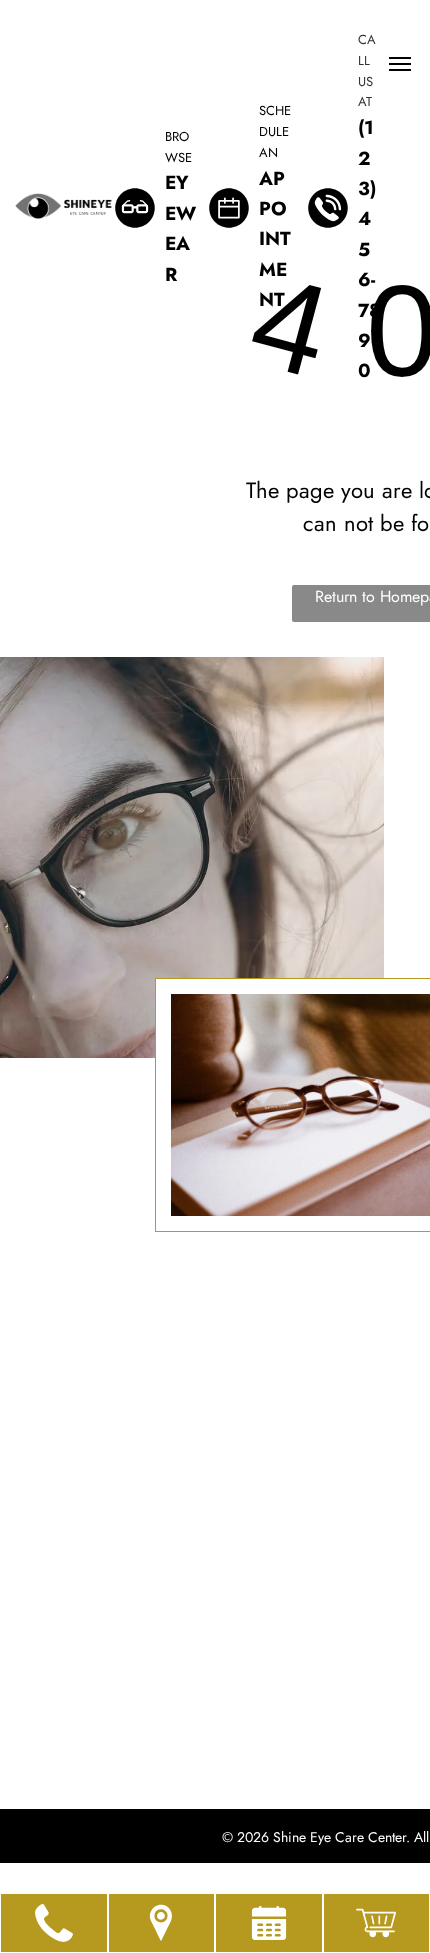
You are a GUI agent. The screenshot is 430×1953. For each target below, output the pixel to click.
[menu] (400, 64)
